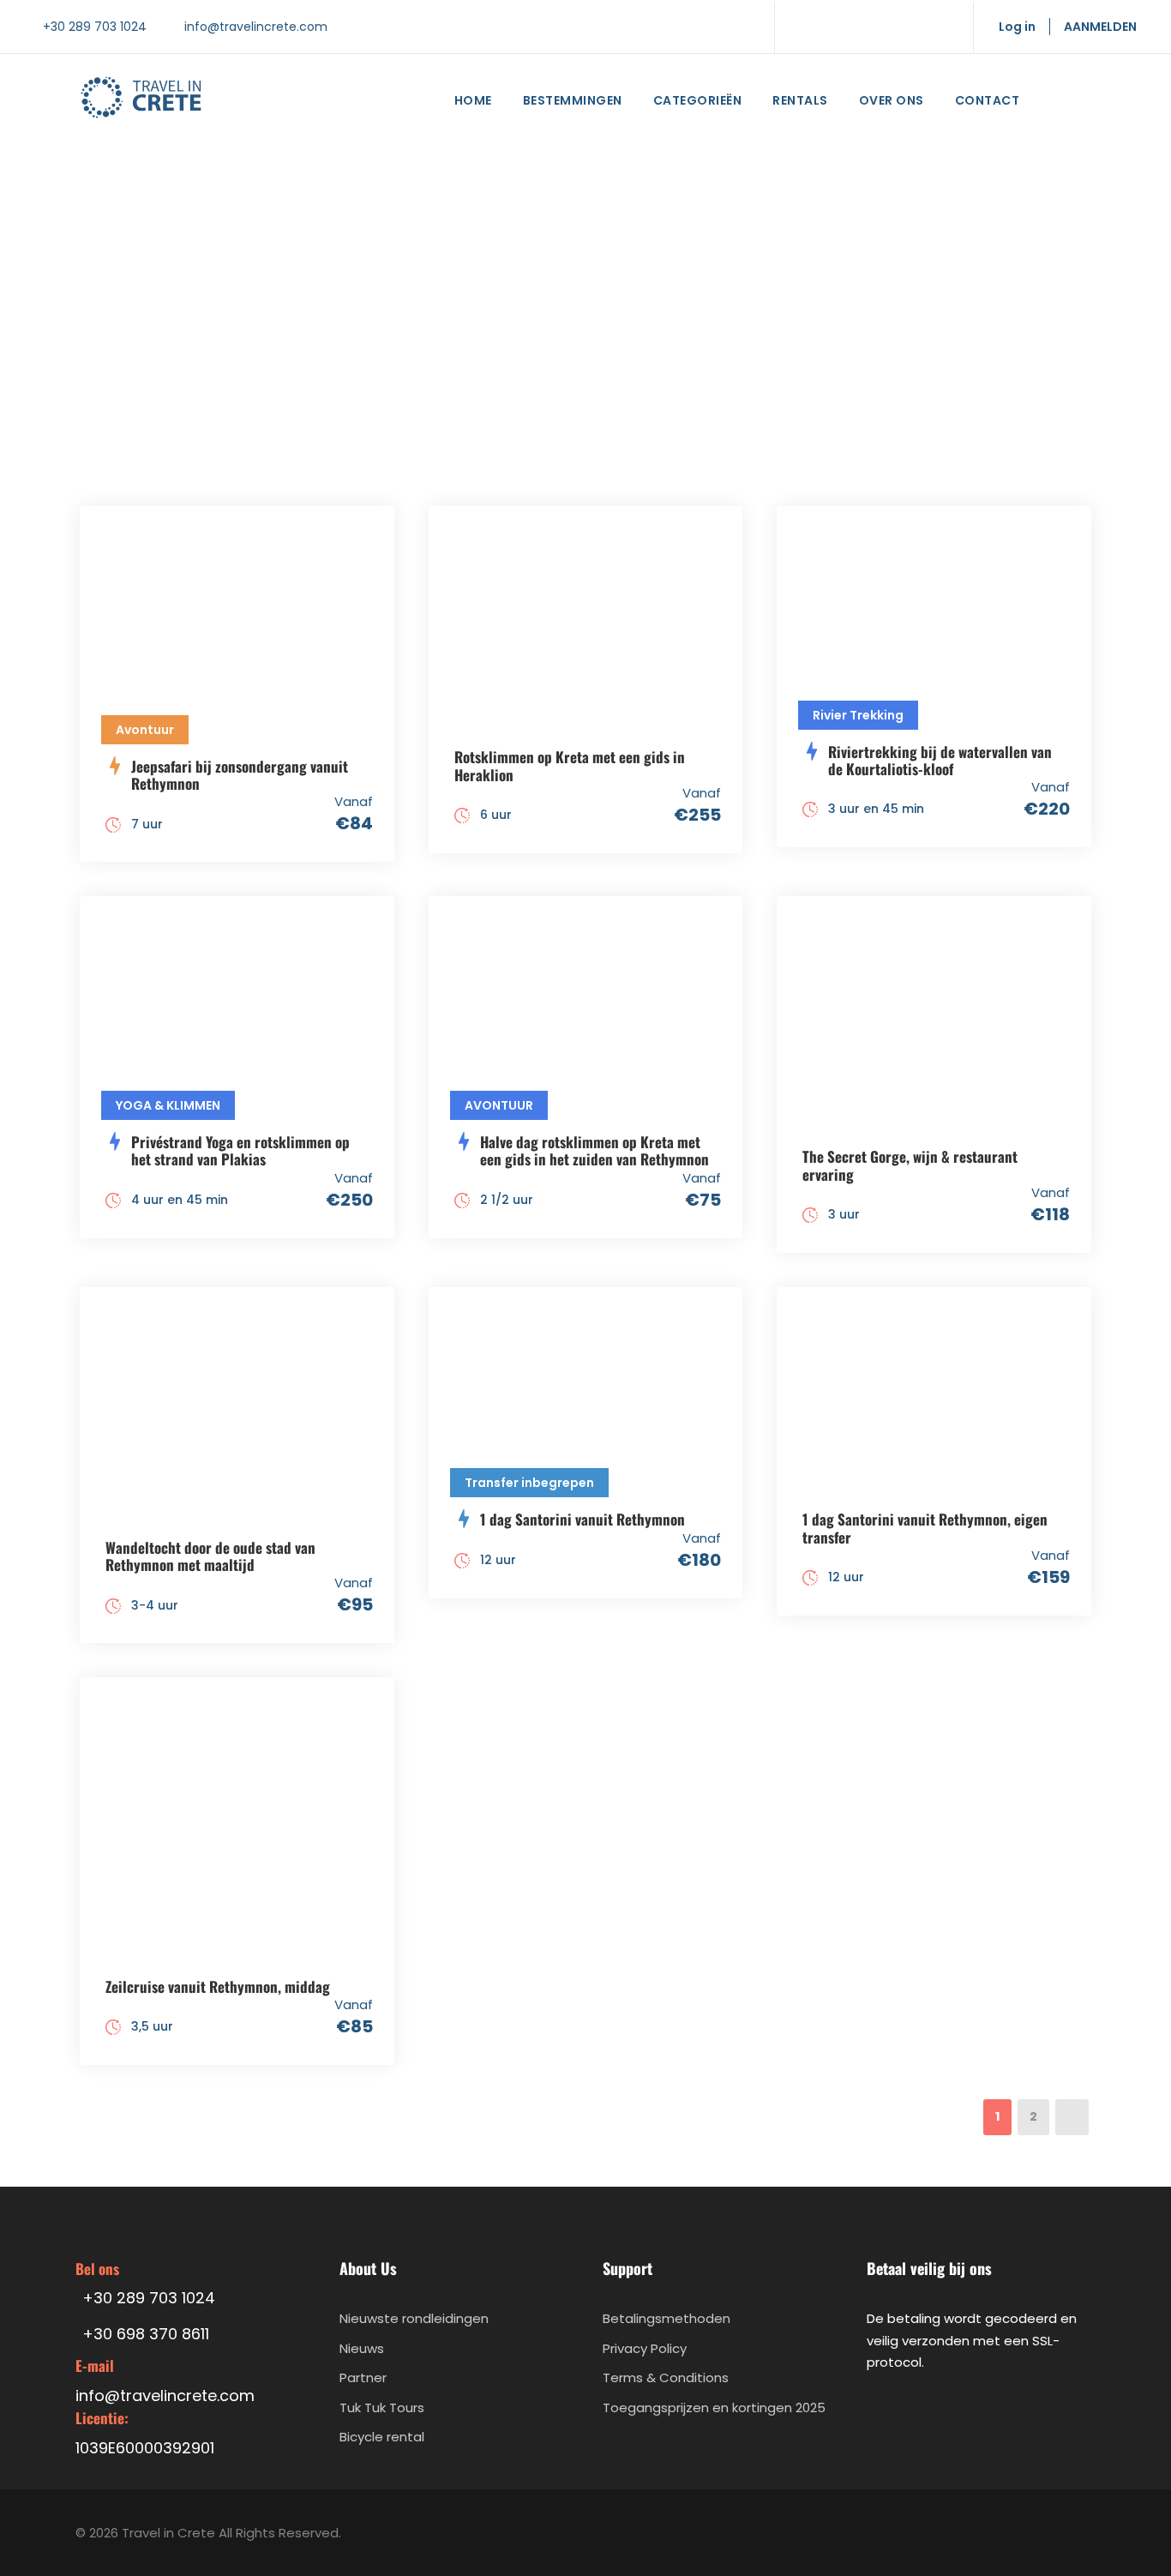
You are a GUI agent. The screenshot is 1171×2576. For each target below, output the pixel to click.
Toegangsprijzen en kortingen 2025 (714, 2407)
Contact (988, 100)
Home (473, 100)
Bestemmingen (573, 100)
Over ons (892, 100)
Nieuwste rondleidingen (414, 2318)
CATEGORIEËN (698, 100)
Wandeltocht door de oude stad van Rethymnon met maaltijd (210, 1556)
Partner (363, 2377)
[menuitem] (1058, 104)
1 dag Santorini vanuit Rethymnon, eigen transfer (925, 1528)
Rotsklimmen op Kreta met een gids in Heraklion (570, 765)
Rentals (800, 100)
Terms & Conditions (666, 2377)
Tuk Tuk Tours (382, 2407)
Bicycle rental (382, 2437)
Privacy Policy (645, 2348)
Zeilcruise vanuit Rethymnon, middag (218, 1986)
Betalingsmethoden (667, 2318)
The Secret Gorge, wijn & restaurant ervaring (910, 1165)
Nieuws (362, 2348)
